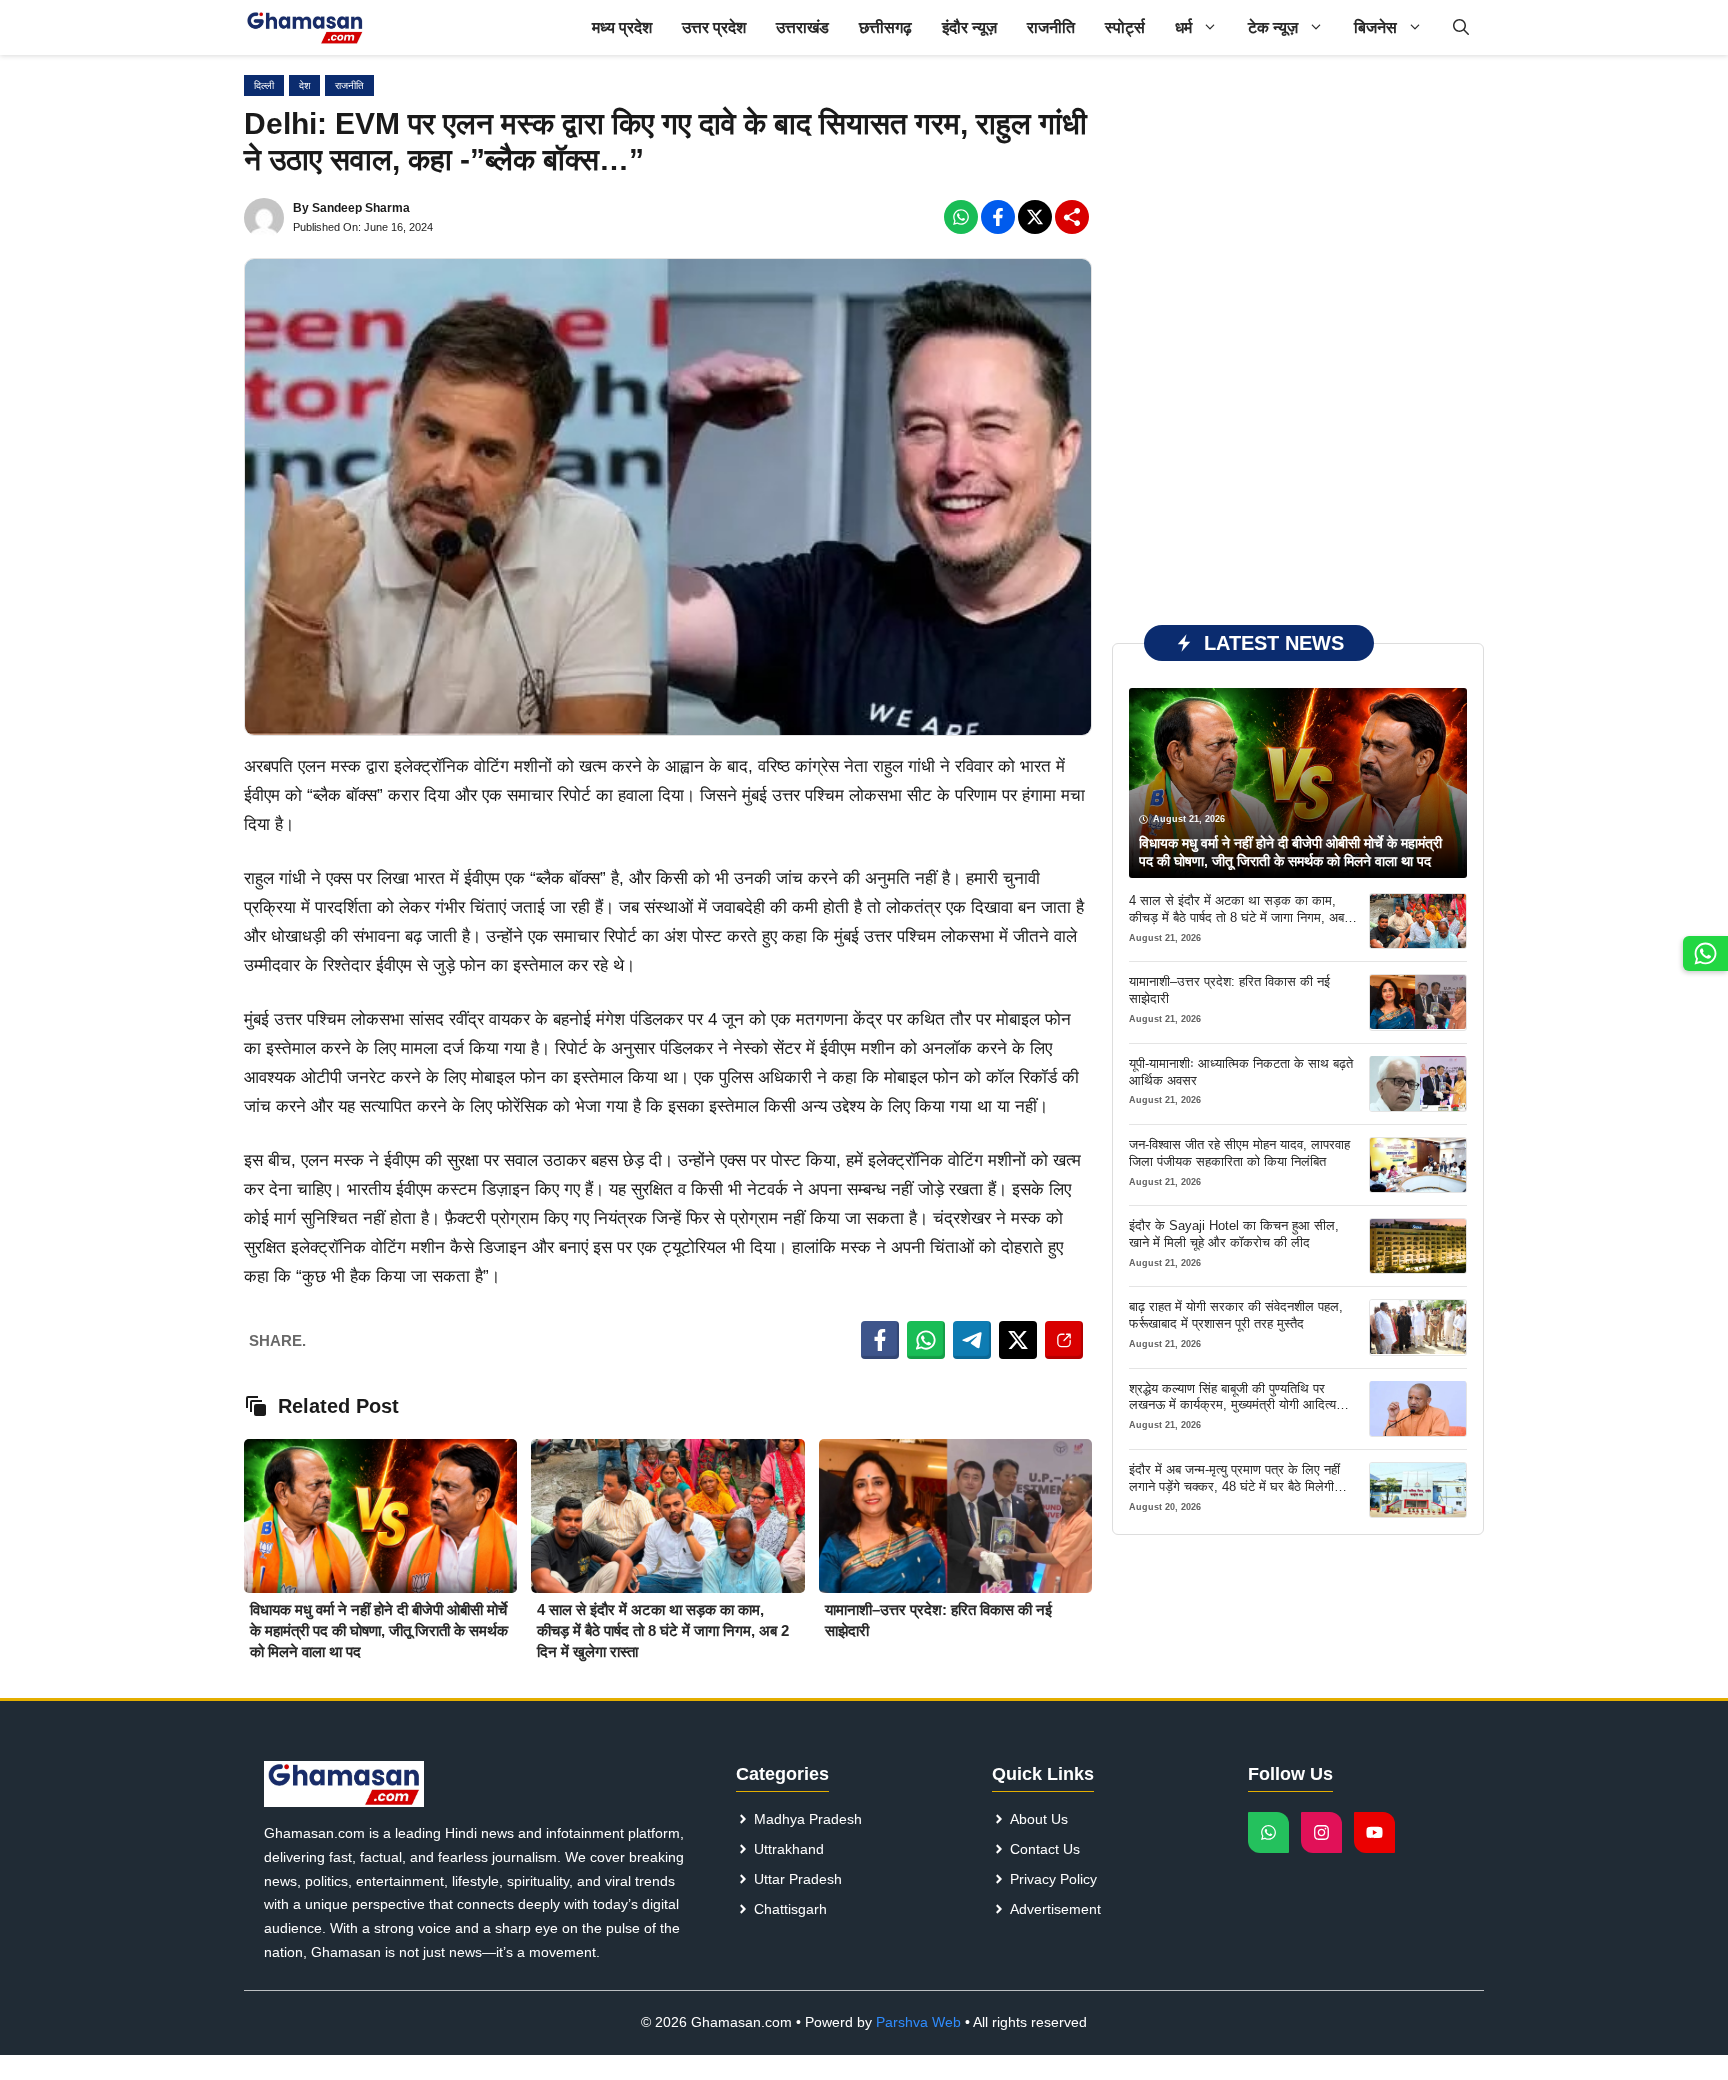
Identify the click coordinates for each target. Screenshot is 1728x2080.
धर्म (1183, 27)
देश (304, 85)
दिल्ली (264, 85)
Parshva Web (918, 2022)
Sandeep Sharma (361, 208)
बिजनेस (1375, 27)
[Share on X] (1018, 1340)
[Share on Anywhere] (1064, 1340)
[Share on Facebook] (880, 1340)
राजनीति (1051, 27)
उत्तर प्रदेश (714, 27)
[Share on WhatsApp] (926, 1340)
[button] (1461, 27)
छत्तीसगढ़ (885, 27)
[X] (1035, 217)
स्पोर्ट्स (1125, 27)
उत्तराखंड (802, 27)
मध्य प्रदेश (622, 27)
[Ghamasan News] (305, 27)
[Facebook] (961, 217)
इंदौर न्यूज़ (969, 27)
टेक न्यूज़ (1273, 27)
